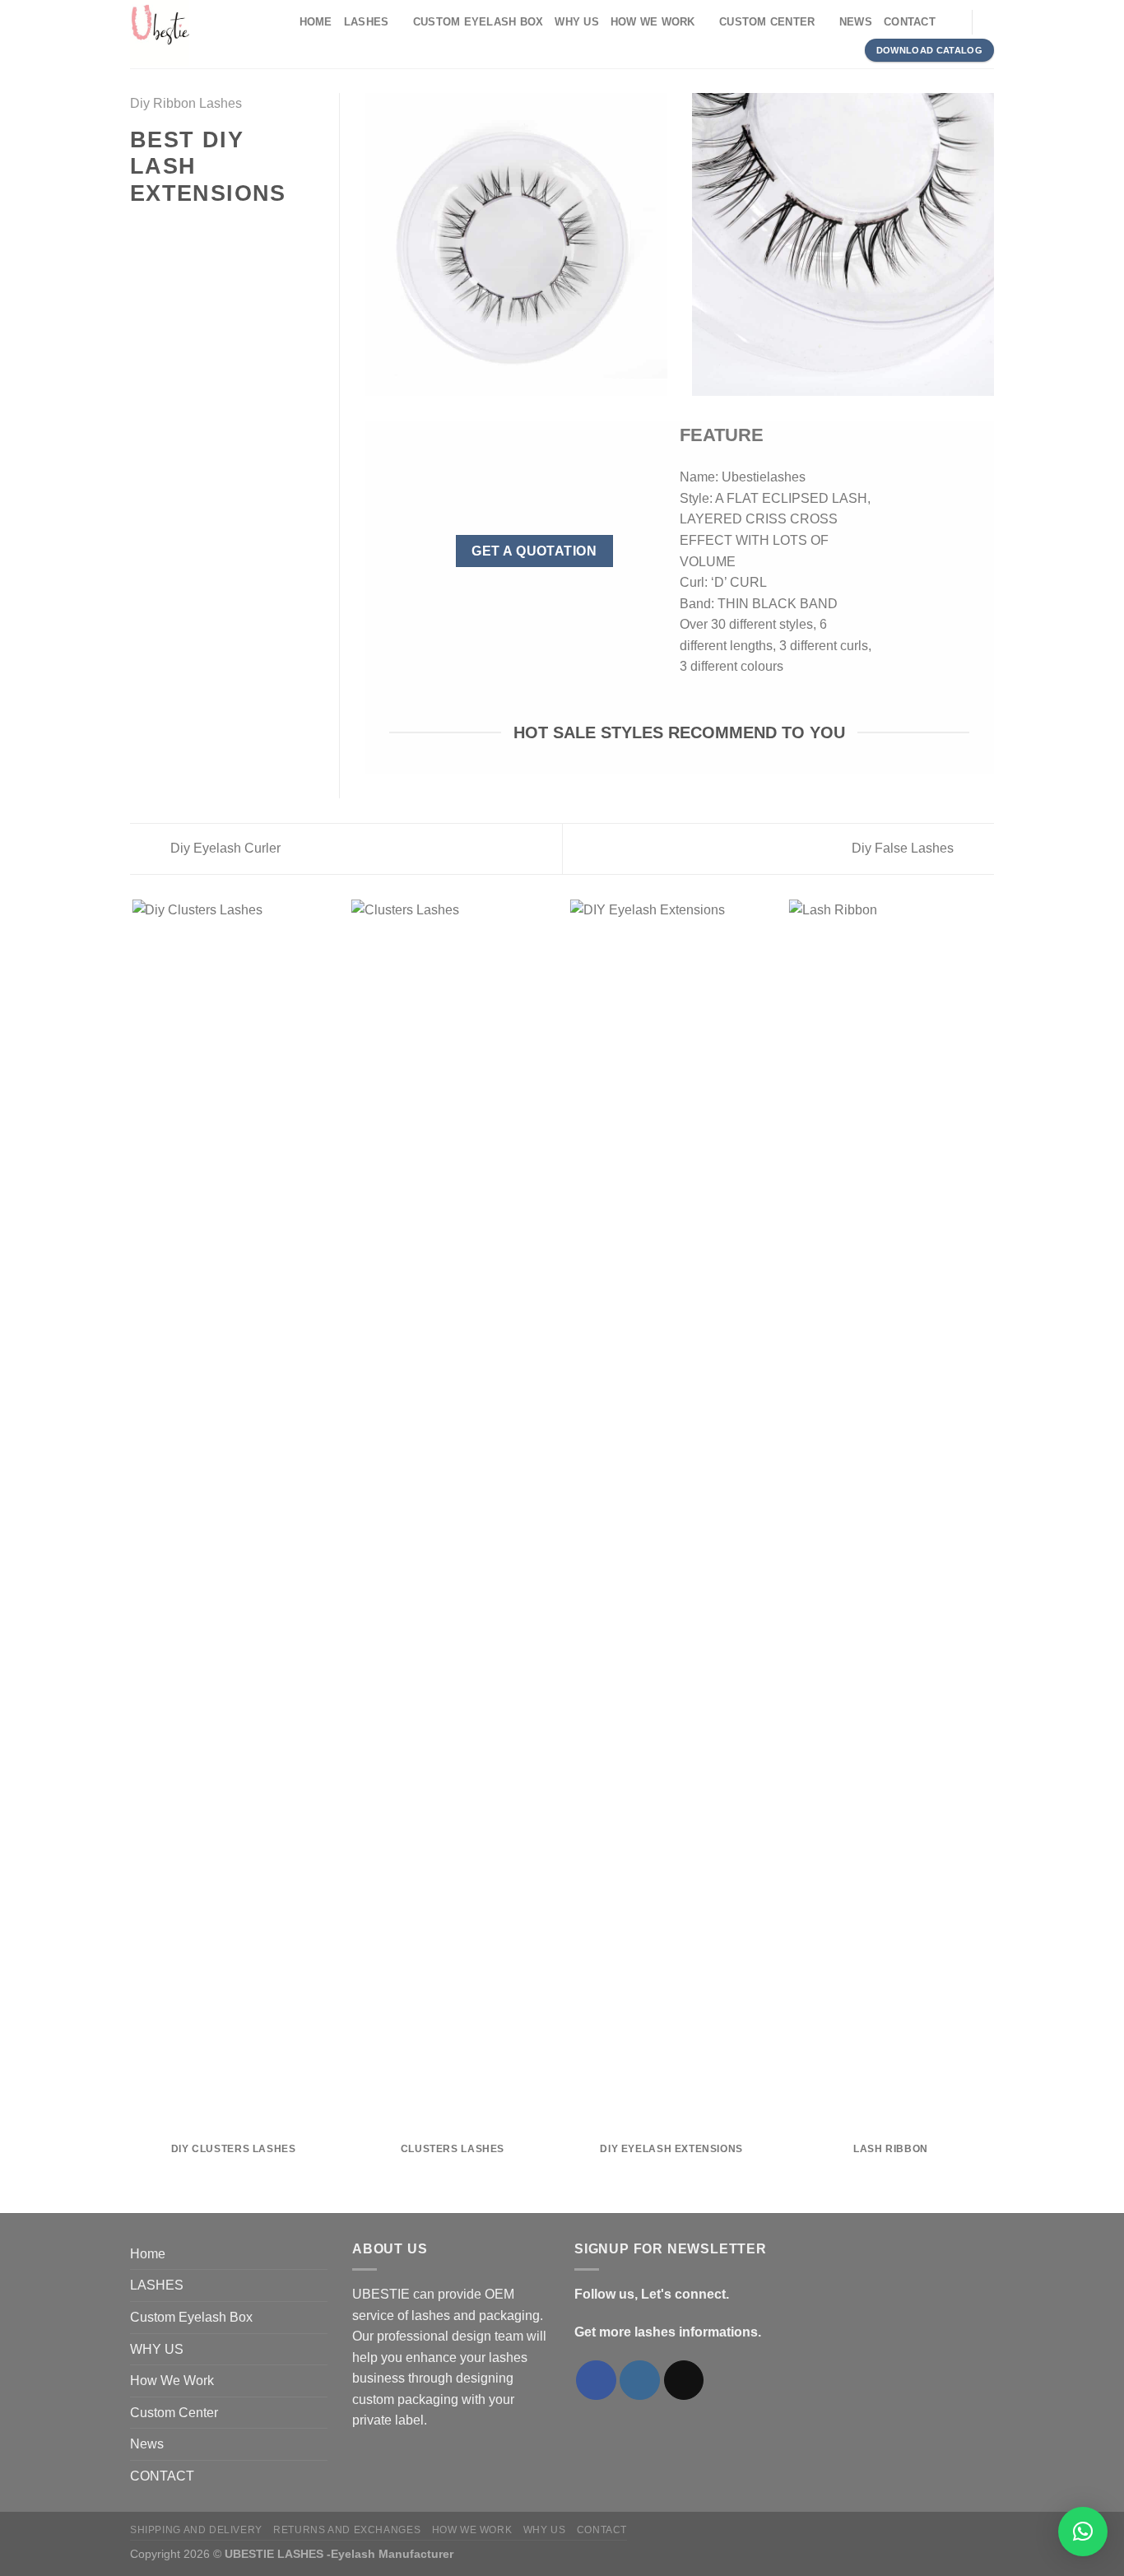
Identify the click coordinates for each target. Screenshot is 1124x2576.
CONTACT (910, 22)
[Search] (953, 22)
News (856, 22)
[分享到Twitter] (160, 230)
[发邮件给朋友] (180, 230)
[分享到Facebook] (140, 230)
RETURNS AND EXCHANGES (347, 2530)
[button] (1083, 2532)
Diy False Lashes (904, 848)
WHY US (577, 22)
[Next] (992, 1555)
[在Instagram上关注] (640, 2381)
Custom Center (767, 22)
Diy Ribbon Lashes (186, 103)
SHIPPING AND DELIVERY (196, 2530)
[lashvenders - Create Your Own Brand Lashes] (200, 34)
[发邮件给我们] (684, 2381)
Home (316, 22)
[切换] (321, 2285)
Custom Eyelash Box (478, 22)
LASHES (367, 22)
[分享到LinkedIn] (221, 230)
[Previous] (133, 1555)
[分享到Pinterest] (200, 230)
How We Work (653, 22)
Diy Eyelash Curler (224, 848)
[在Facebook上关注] (596, 2381)
